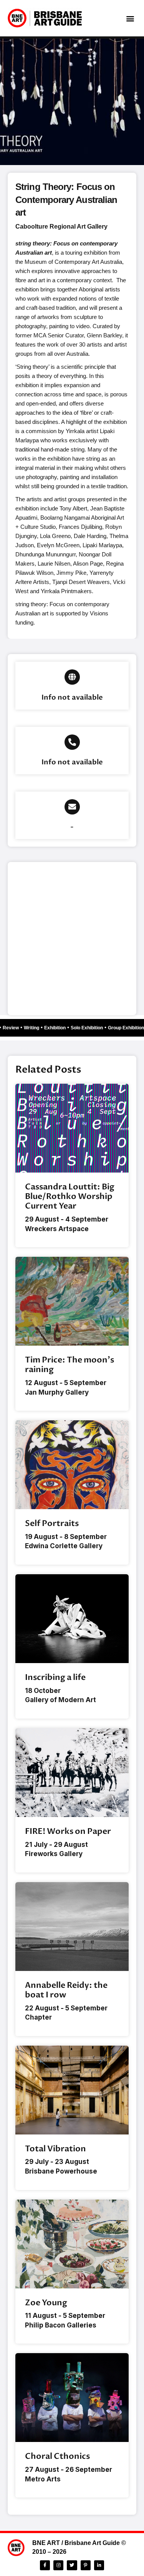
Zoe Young (46, 2303)
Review (14, 1028)
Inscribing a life (55, 1677)
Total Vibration (55, 2149)
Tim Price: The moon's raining (70, 1365)
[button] (130, 18)
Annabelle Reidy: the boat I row (66, 1990)
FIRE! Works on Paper (68, 1831)
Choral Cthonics (57, 2456)
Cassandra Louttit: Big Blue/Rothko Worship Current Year (70, 1196)
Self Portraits (52, 1524)
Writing (35, 1028)
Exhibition (58, 1028)
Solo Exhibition (90, 1028)
